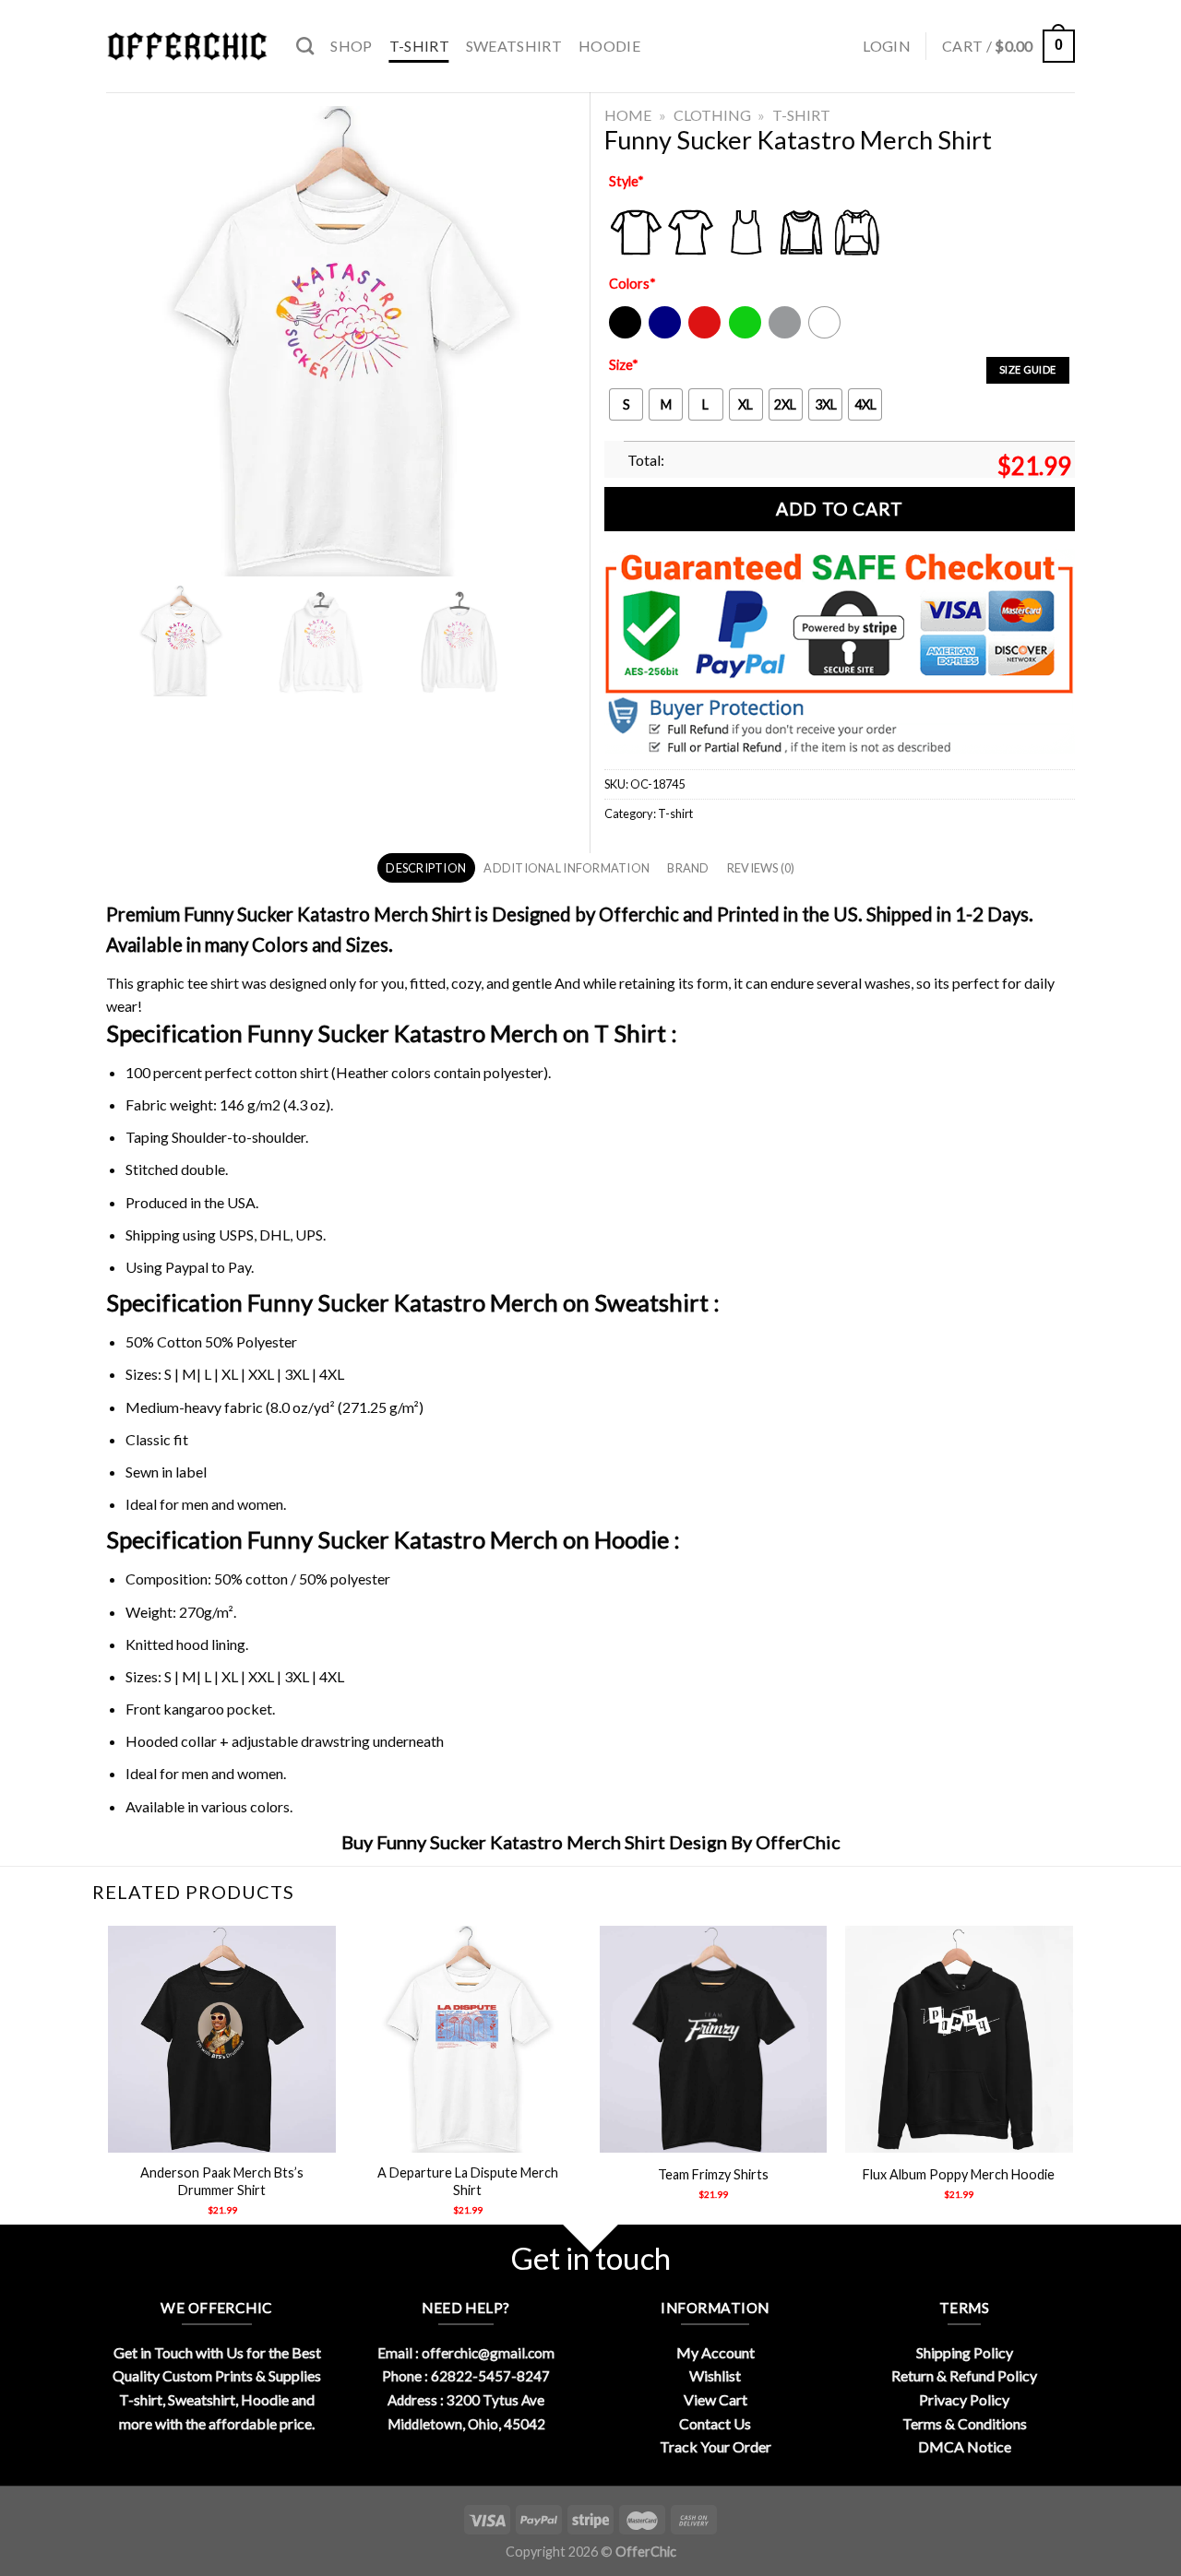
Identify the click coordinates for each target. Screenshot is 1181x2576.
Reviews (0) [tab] (761, 868)
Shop (351, 46)
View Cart (716, 2399)
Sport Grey (786, 334)
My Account (716, 2352)
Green (747, 334)
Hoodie (609, 46)
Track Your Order (716, 2446)
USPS (236, 1235)
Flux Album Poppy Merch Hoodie (959, 2174)
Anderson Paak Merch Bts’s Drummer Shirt (222, 2181)
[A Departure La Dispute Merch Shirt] (468, 2040)
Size (624, 365)
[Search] (305, 46)
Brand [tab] (688, 868)
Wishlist (715, 2375)
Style (626, 181)
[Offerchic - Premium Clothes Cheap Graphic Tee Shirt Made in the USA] (187, 47)
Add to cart (839, 509)
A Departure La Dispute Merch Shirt (468, 2181)
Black (624, 334)
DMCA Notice (965, 2446)
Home (628, 115)
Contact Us (715, 2423)
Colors (632, 284)
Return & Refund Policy (964, 2375)
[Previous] (110, 2087)
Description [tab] (426, 868)
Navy (663, 334)
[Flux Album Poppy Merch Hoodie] (959, 2040)
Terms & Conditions (965, 2423)
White (827, 334)
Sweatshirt (514, 46)
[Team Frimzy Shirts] (714, 2040)
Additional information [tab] (567, 868)
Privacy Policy (964, 2399)
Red (700, 334)
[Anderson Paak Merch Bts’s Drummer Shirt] (222, 2040)
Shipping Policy (965, 2352)
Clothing (712, 115)
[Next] (1072, 2087)
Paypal (187, 1267)
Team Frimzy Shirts (713, 2174)
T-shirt (419, 46)
